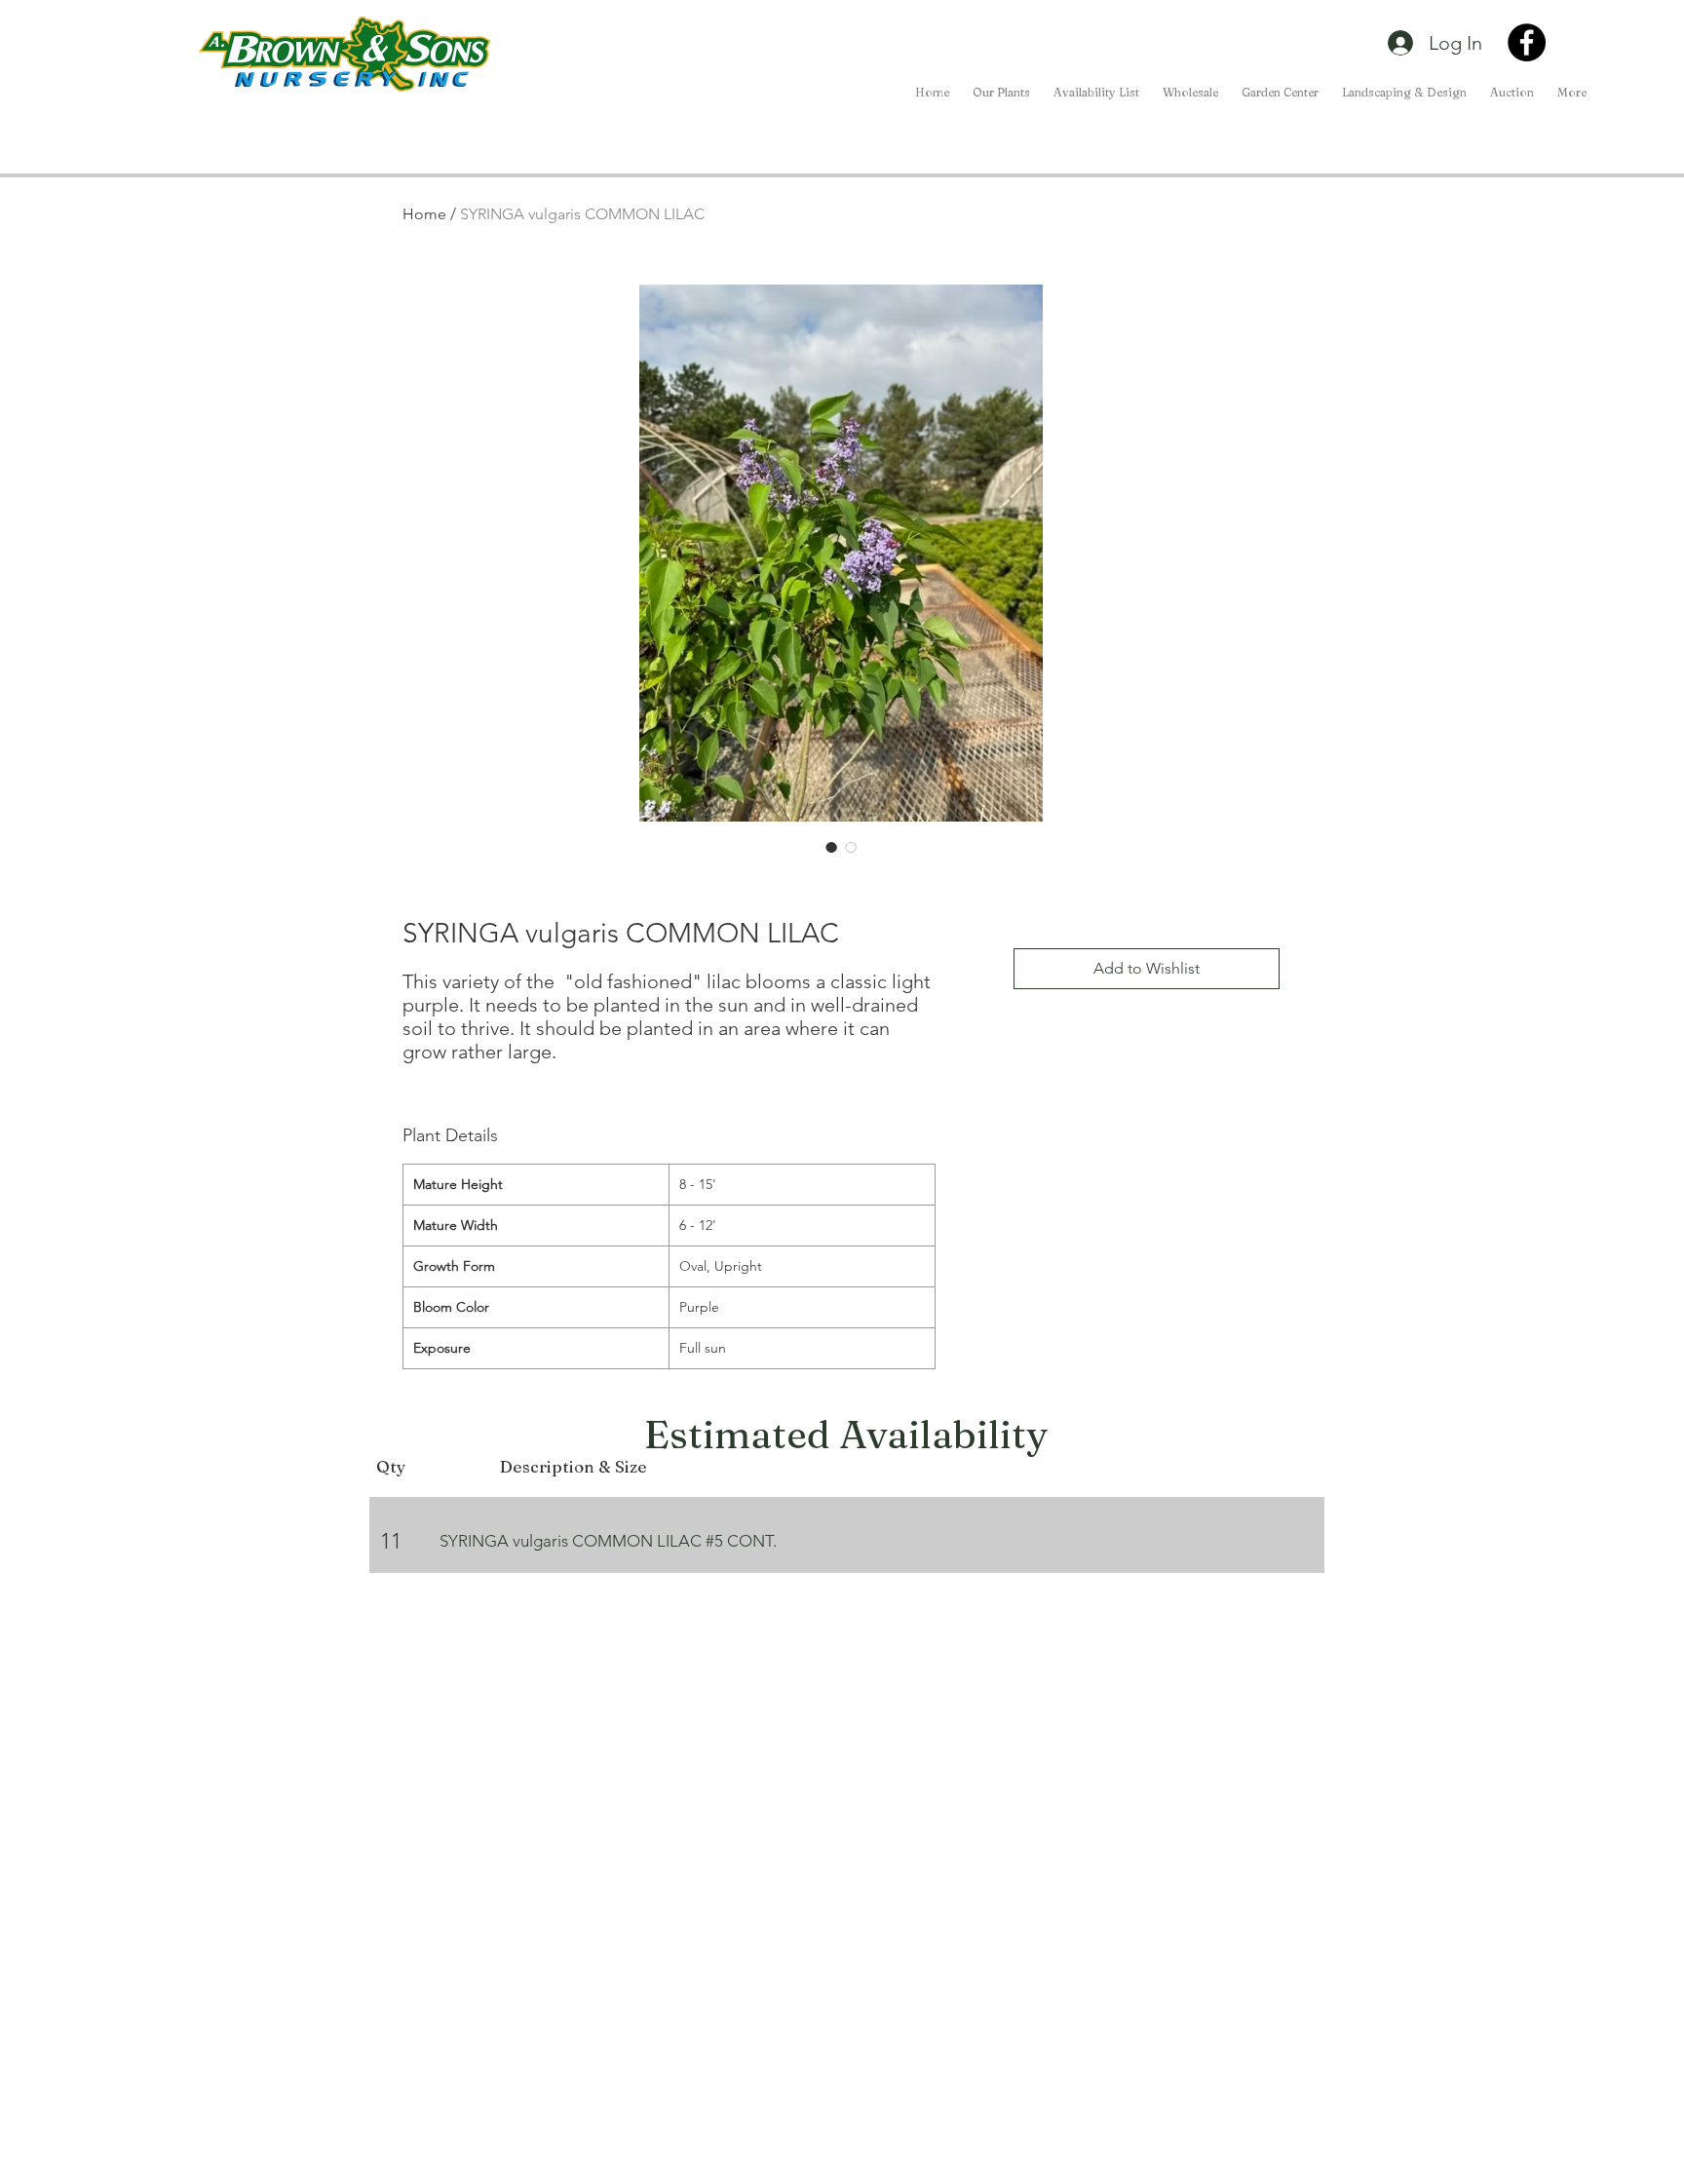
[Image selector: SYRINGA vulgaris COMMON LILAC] (831, 847)
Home (424, 214)
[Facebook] (1527, 42)
